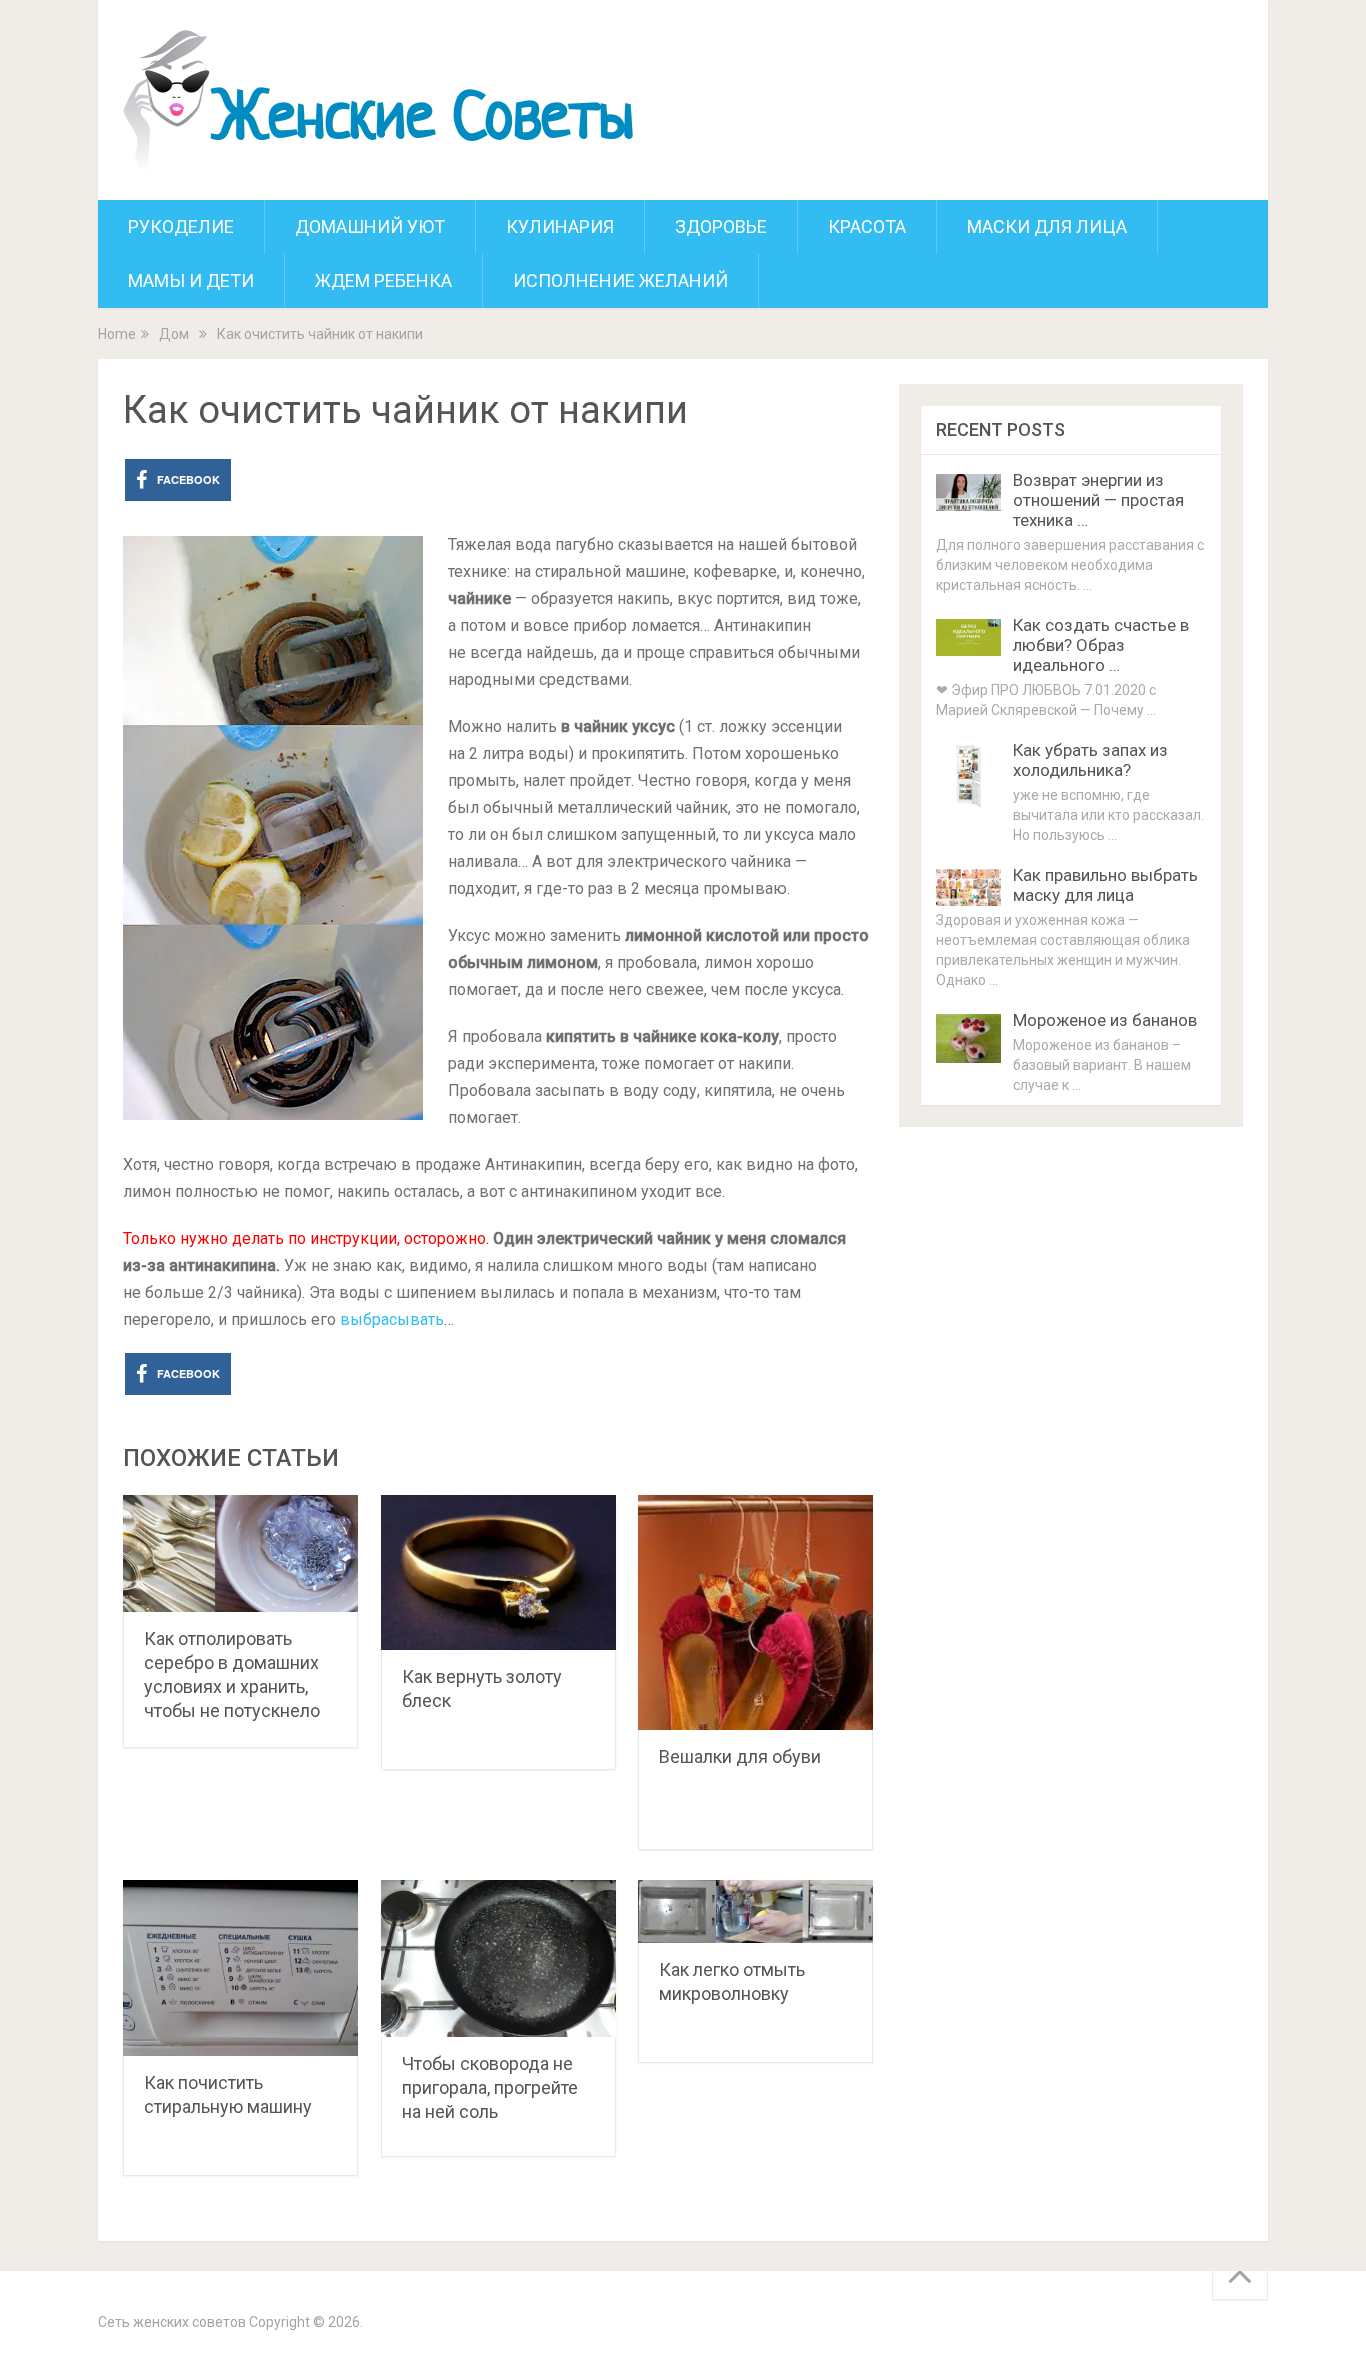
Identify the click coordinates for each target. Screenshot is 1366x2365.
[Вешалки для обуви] (755, 1612)
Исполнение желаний (620, 280)
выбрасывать (392, 1319)
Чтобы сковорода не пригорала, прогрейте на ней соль (490, 2087)
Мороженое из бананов (1105, 1020)
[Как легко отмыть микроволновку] (755, 1911)
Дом (174, 334)
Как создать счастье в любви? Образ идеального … (1101, 645)
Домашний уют (370, 226)
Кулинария (560, 226)
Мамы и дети (191, 280)
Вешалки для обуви (740, 1756)
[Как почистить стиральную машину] (240, 1968)
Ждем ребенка (383, 280)
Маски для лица (1047, 226)
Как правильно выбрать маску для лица (1105, 885)
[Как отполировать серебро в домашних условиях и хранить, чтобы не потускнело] (240, 1553)
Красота (867, 226)
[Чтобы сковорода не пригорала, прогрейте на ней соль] (498, 1958)
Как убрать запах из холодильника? (1090, 760)
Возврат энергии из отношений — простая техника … (1098, 500)
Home (117, 334)
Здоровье (721, 226)
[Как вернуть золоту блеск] (498, 1572)
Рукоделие (181, 226)
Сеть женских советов (172, 2322)
